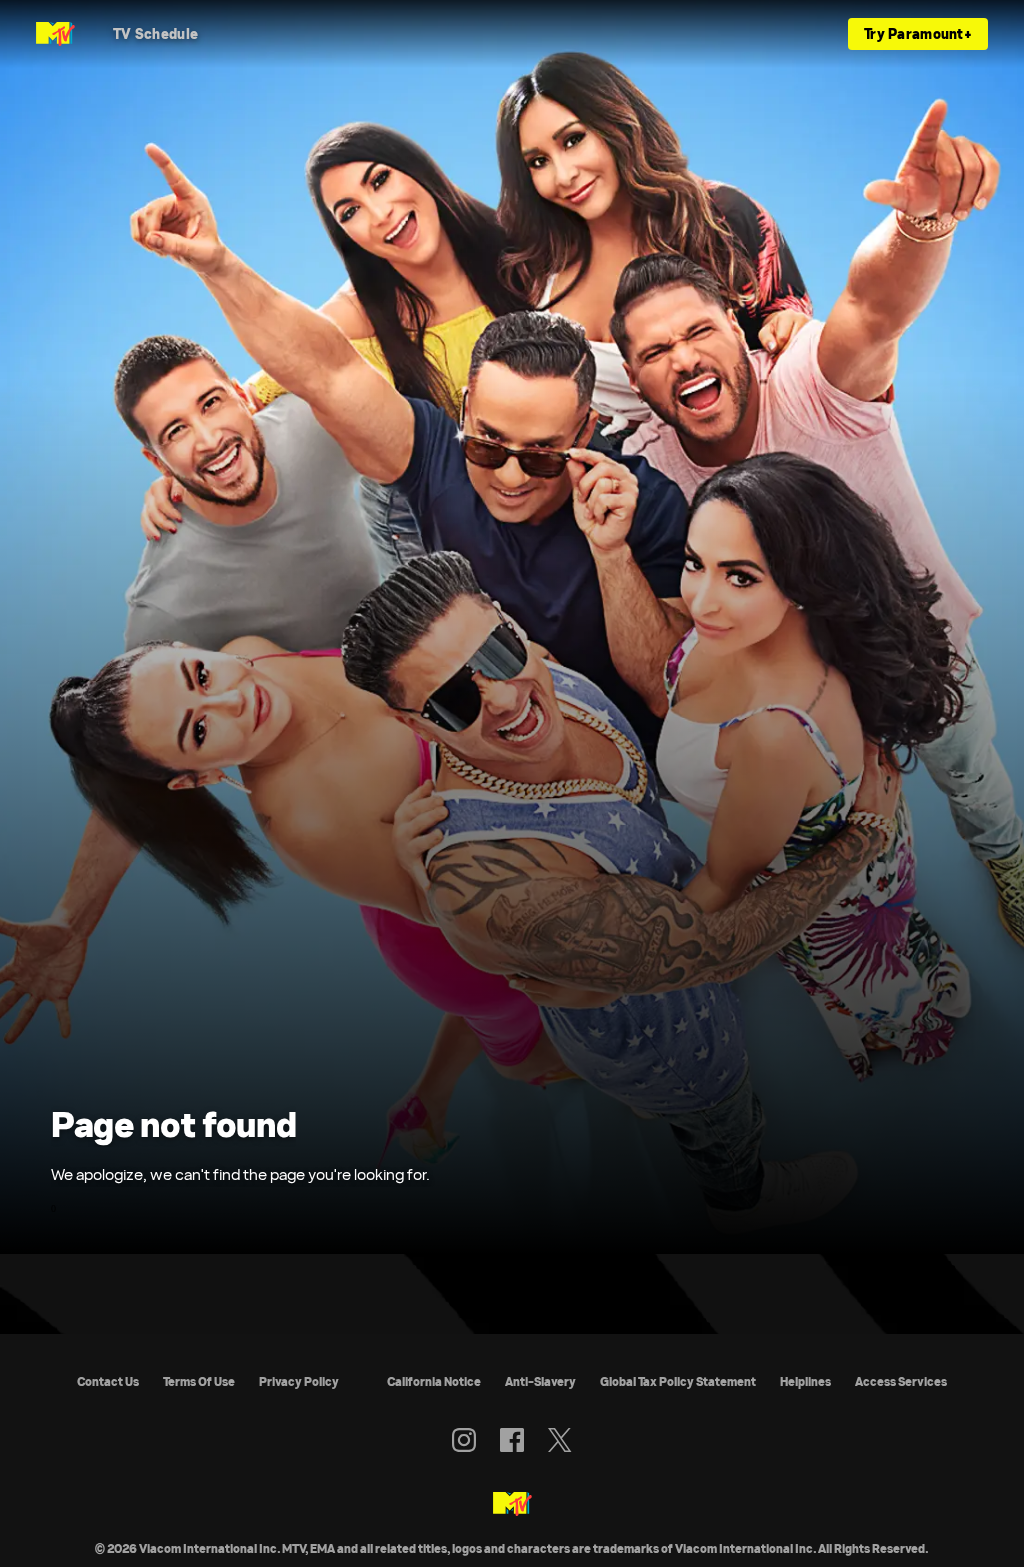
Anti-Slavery (540, 1381)
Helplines (805, 1381)
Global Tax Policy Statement (678, 1381)
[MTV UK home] (55, 34)
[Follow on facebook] (512, 1440)
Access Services (901, 1381)
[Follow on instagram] (464, 1440)
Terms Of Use (199, 1381)
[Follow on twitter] (559, 1440)
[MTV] (512, 1505)
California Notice (434, 1381)
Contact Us (108, 1381)
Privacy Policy (299, 1381)
